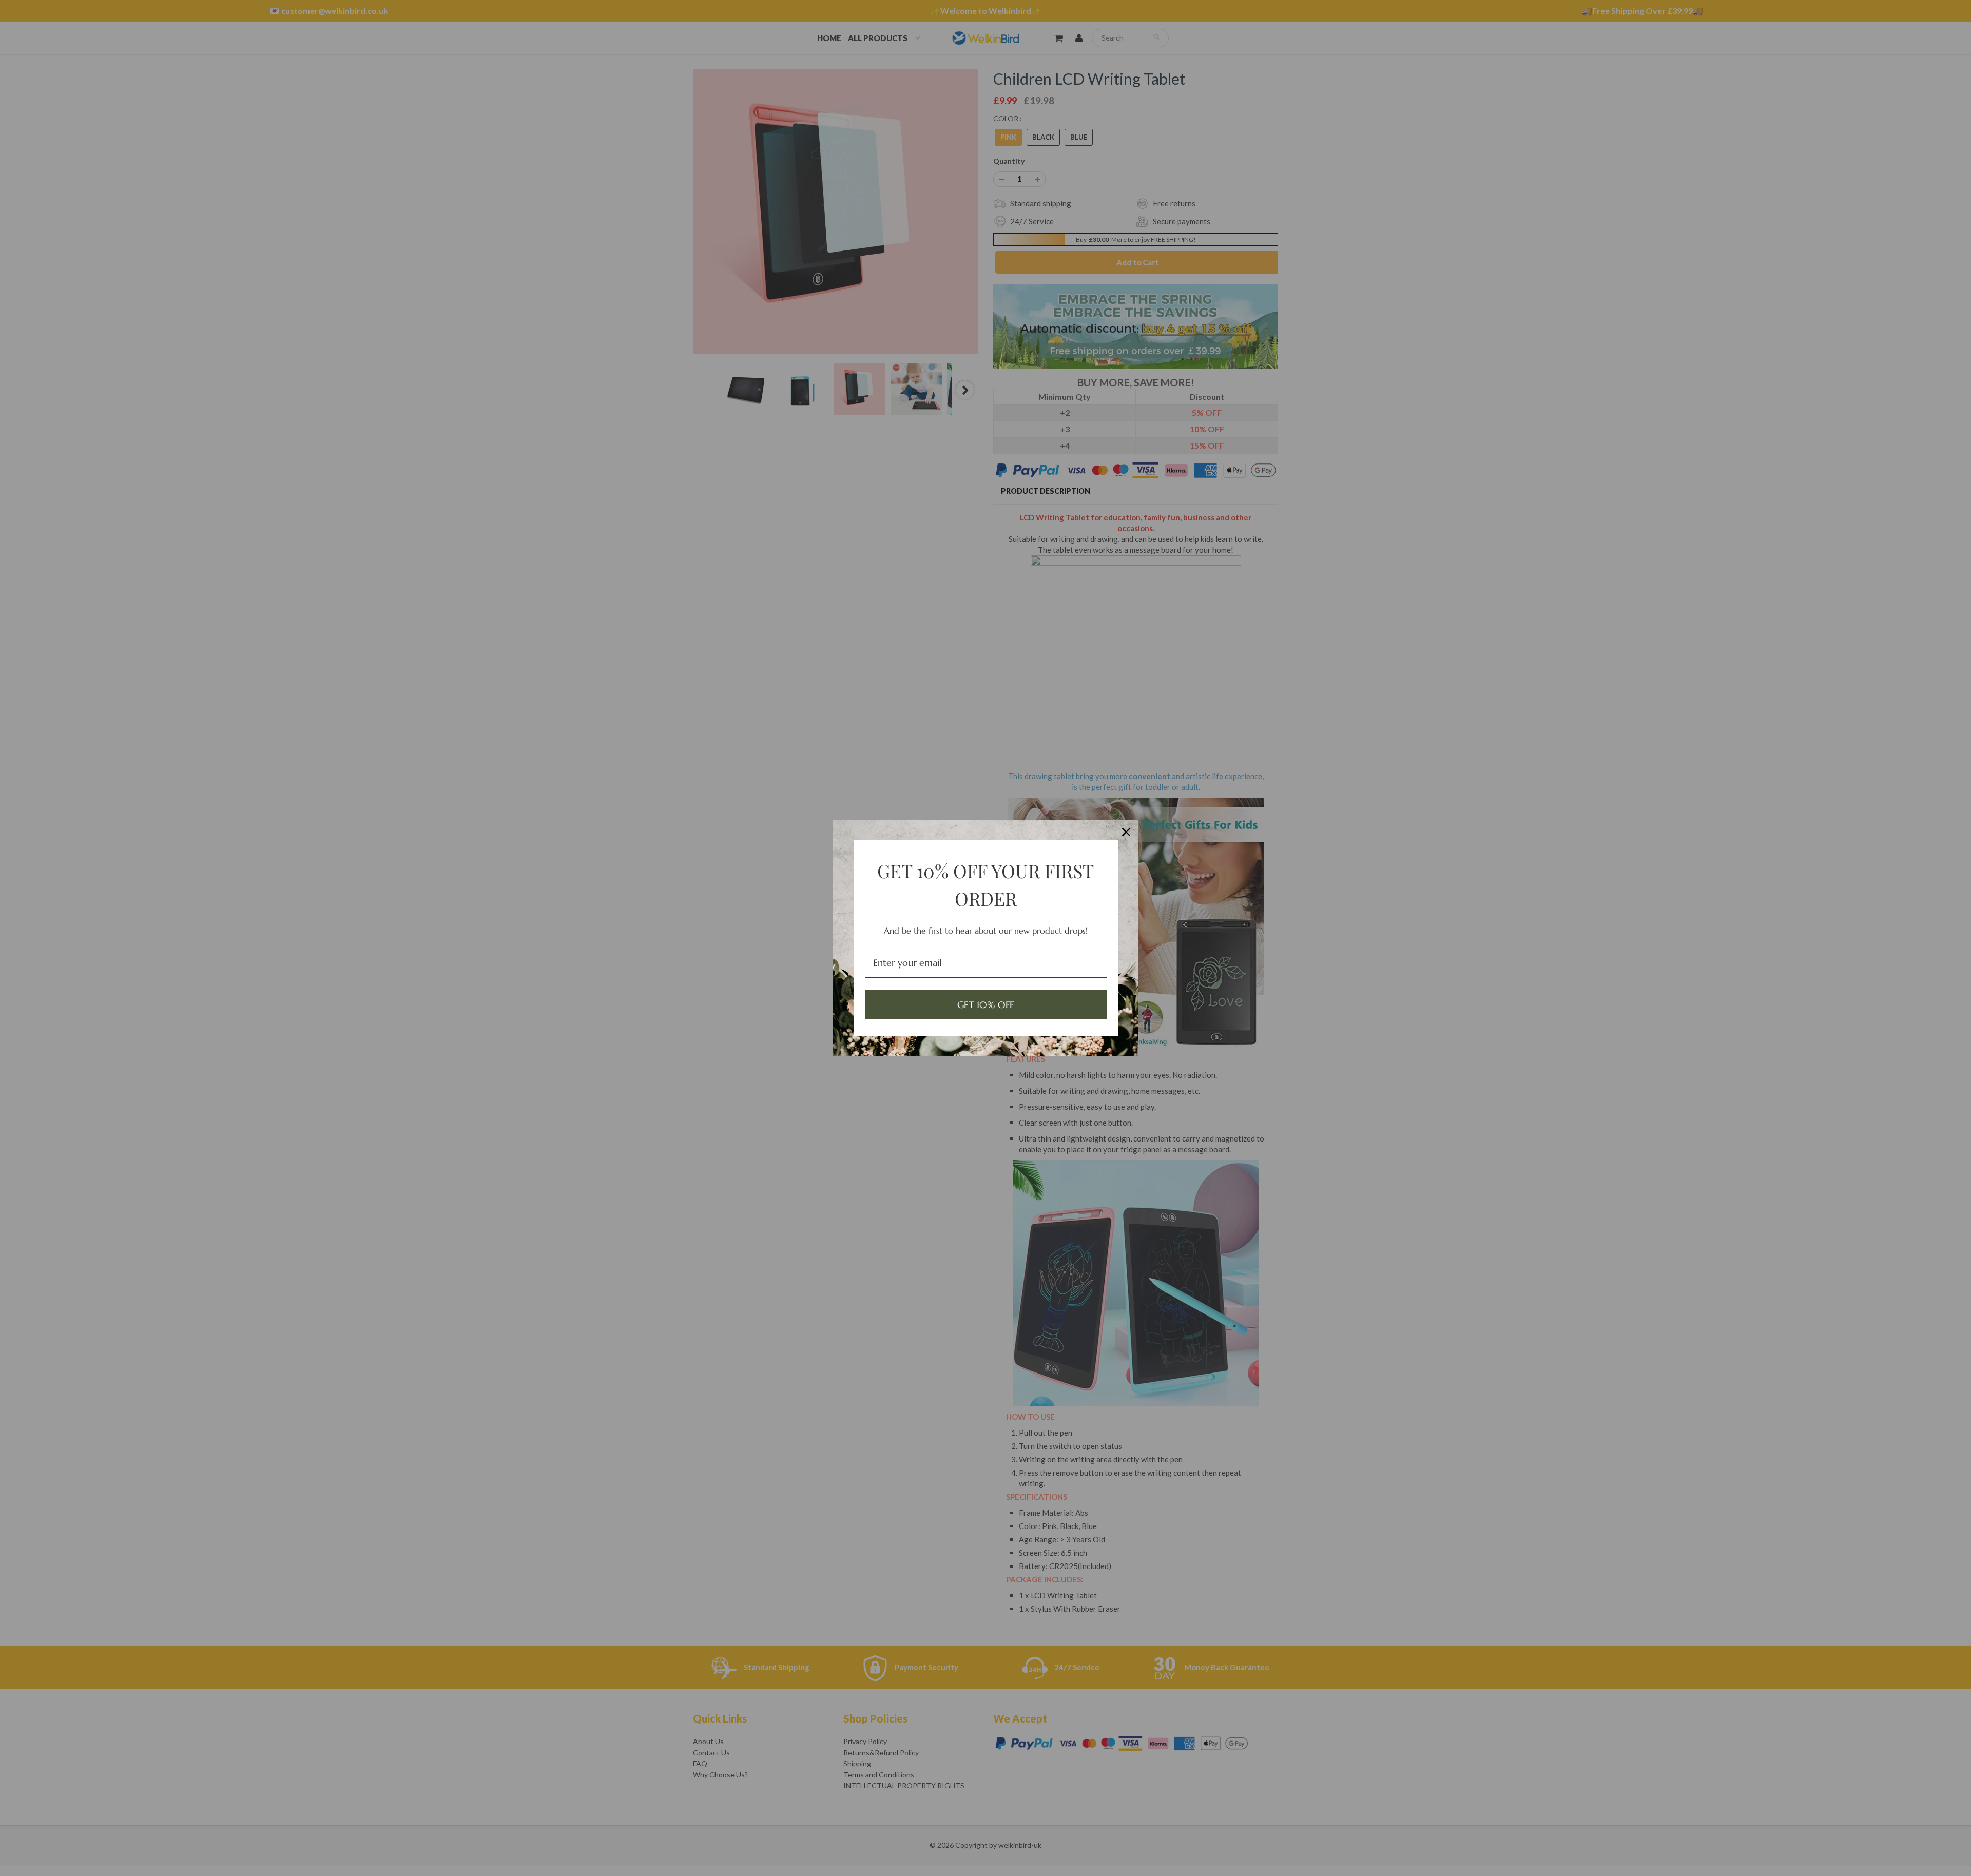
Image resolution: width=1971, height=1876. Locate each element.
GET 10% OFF (985, 1005)
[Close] (1126, 832)
